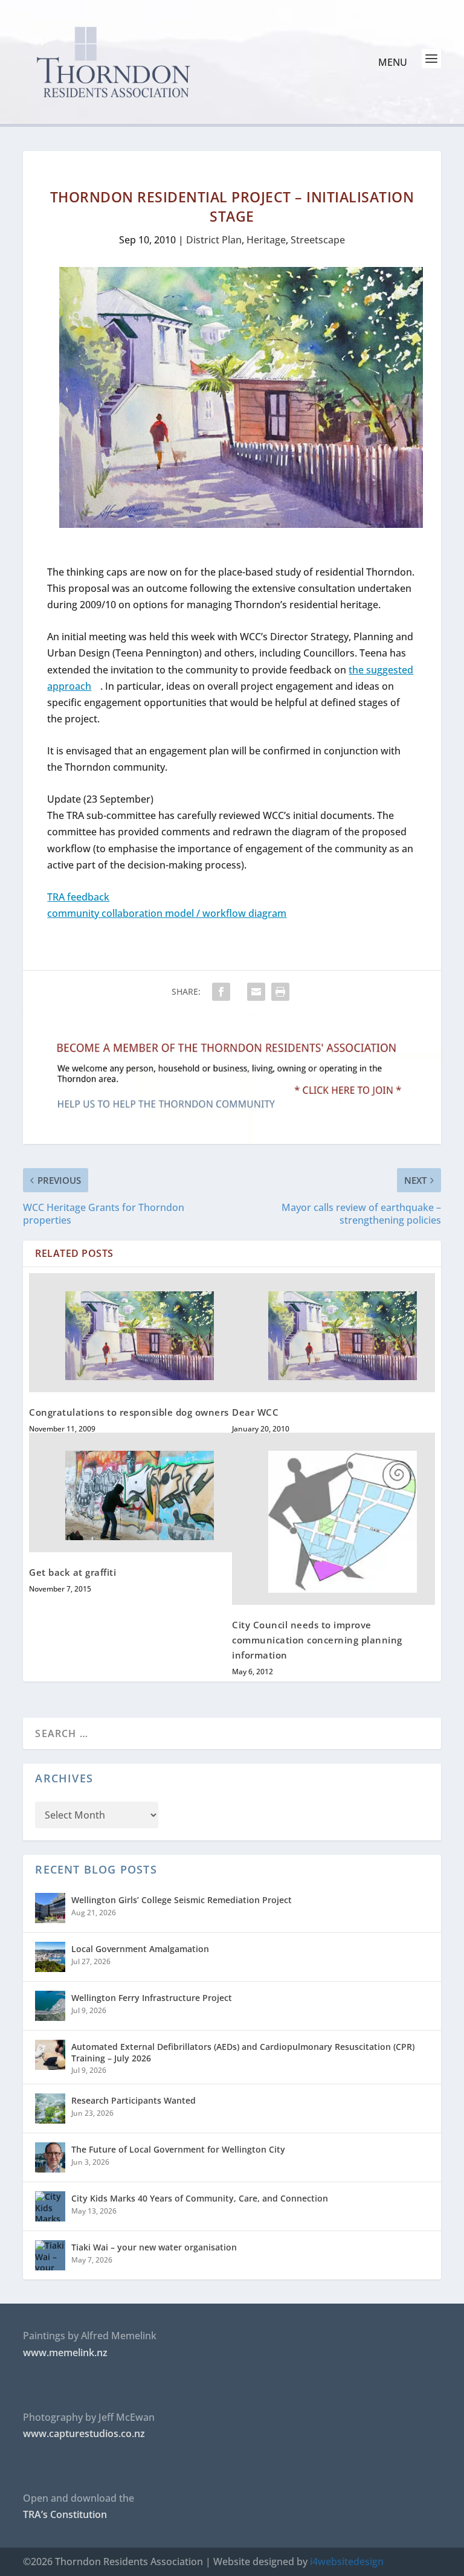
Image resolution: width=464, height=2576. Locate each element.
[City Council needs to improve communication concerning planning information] (333, 1519)
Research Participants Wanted (134, 2100)
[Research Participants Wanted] (50, 2109)
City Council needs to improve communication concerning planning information (317, 1640)
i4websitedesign (347, 2562)
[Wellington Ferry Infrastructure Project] (50, 2006)
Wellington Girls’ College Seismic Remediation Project (182, 1900)
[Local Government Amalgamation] (50, 1957)
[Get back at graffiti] (130, 1492)
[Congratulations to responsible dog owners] (130, 1333)
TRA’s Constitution (65, 2514)
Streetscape (318, 240)
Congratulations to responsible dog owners (129, 1412)
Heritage (266, 240)
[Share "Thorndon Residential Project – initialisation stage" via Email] (256, 992)
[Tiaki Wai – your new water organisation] (50, 2255)
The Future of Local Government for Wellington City (178, 2149)
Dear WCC (255, 1412)
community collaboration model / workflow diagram (167, 913)
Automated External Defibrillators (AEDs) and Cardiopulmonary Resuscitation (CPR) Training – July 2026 (243, 2052)
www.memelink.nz (65, 2353)
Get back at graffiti (72, 1572)
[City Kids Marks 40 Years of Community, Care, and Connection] (50, 2206)
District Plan (214, 240)
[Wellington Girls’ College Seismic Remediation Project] (50, 1908)
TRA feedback (78, 897)
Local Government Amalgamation (140, 1949)
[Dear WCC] (333, 1333)
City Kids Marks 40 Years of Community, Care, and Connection (200, 2198)
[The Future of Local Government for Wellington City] (50, 2157)
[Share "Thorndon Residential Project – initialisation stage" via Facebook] (227, 992)
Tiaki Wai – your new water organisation (154, 2247)
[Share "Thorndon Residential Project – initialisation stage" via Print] (280, 992)
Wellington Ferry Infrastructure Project (152, 1998)
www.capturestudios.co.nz (84, 2433)
